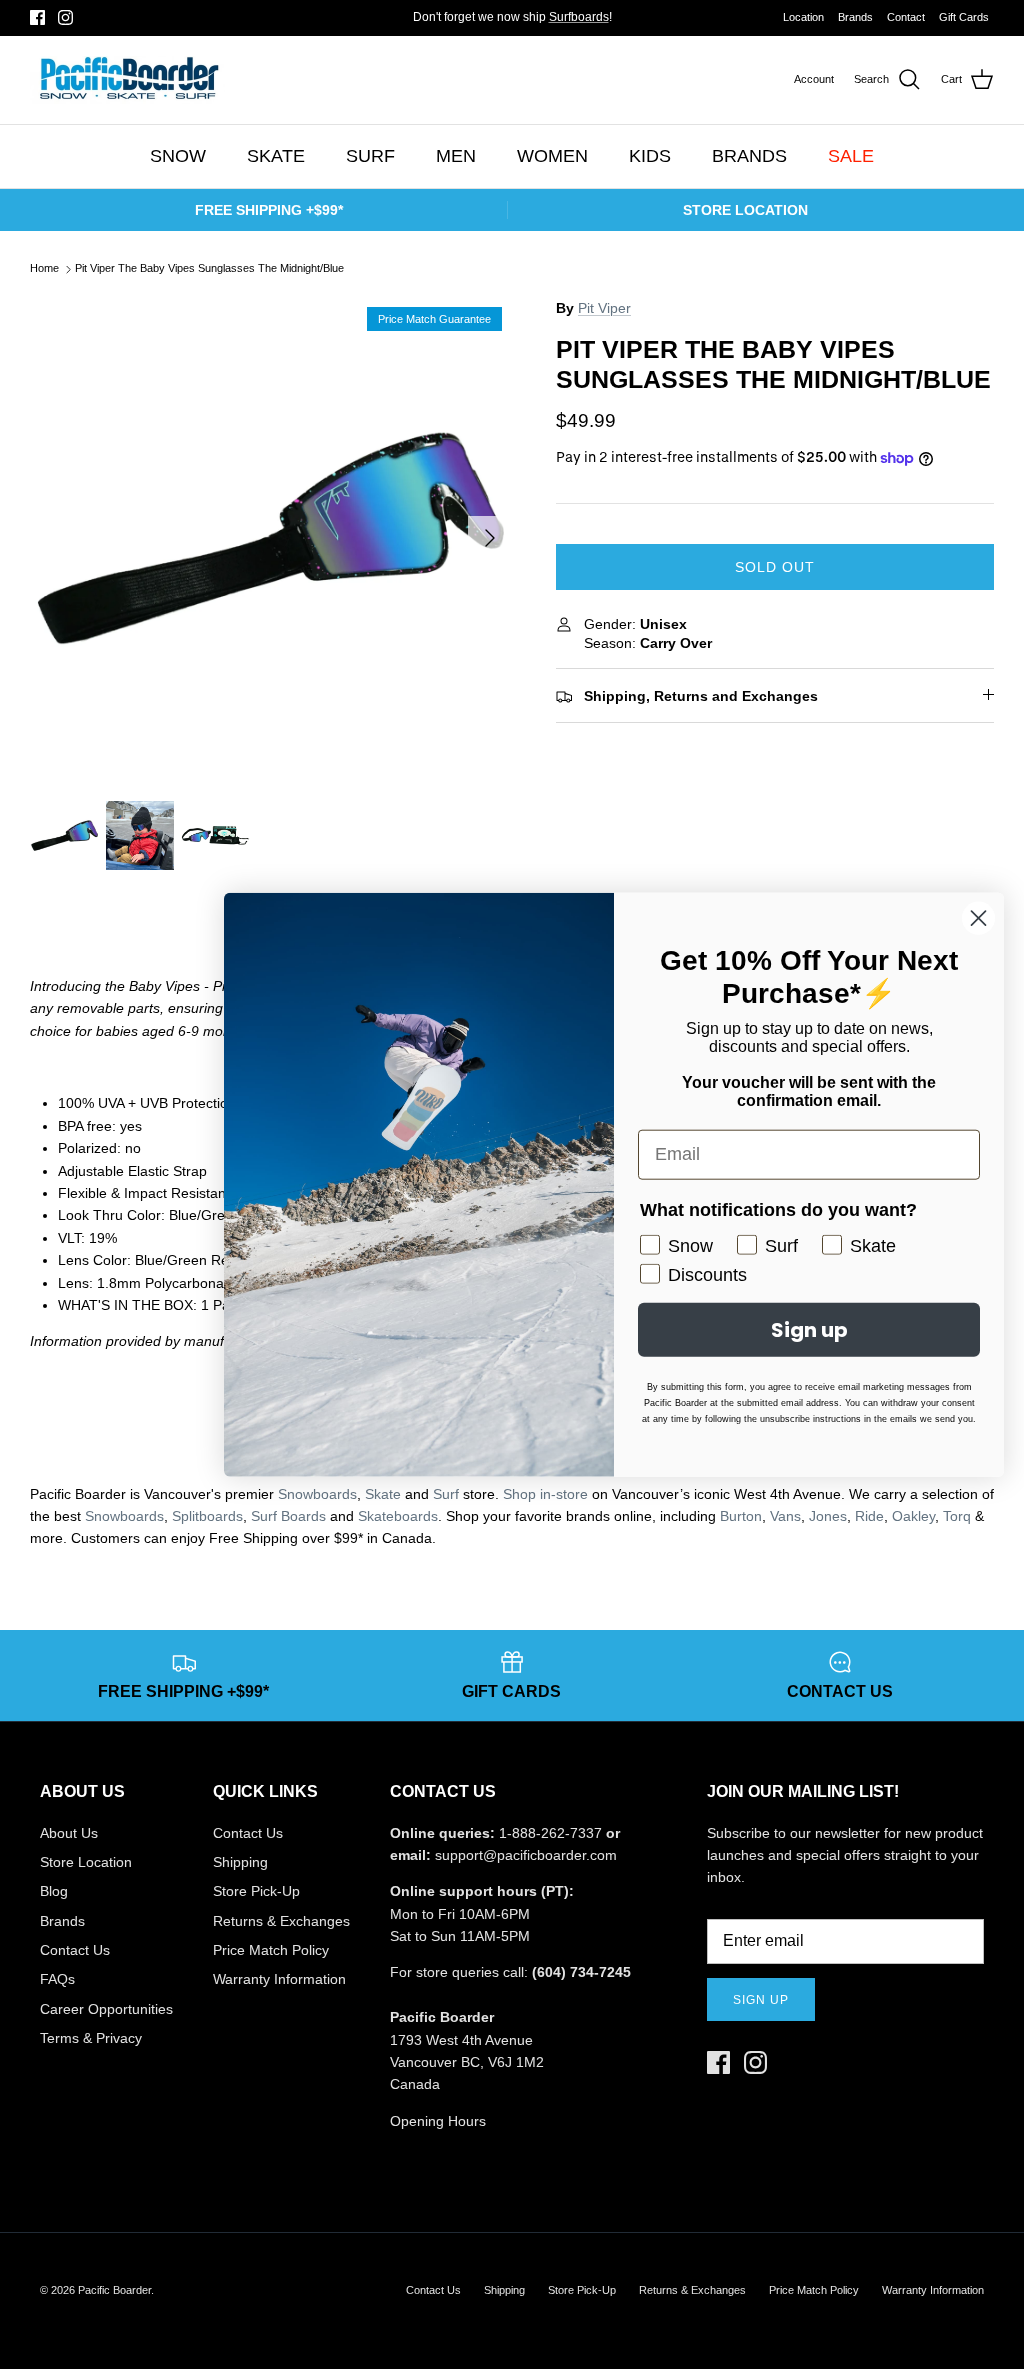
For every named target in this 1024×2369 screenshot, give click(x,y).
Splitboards (207, 1516)
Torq (957, 1516)
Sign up (761, 2000)
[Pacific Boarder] (127, 80)
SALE (851, 156)
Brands (855, 17)
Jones (828, 1516)
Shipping (240, 1862)
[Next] (490, 538)
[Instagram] (65, 17)
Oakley (913, 1516)
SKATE (276, 156)
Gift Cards (964, 17)
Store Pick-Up (256, 1891)
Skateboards (398, 1516)
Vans (785, 1516)
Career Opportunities (106, 2009)
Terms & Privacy (91, 2038)
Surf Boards (288, 1516)
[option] (271, 538)
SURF (370, 156)
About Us (69, 1833)
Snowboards (124, 1516)
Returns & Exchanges (281, 1921)
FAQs (57, 1979)
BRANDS (749, 156)
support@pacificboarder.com (526, 1855)
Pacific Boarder (114, 2290)
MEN (456, 156)
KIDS (650, 156)
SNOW (178, 156)
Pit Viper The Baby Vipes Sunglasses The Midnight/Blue (209, 269)
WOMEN (552, 156)
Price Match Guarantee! (552, 24)
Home (44, 269)
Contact (906, 17)
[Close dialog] (978, 917)
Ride (869, 1516)
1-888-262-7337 (550, 1833)
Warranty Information (279, 1979)
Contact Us (75, 1950)
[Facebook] (37, 17)
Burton (741, 1516)
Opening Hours (438, 2121)
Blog (54, 1891)
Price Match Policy (271, 1950)
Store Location (86, 1862)
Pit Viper (604, 308)
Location (803, 17)
